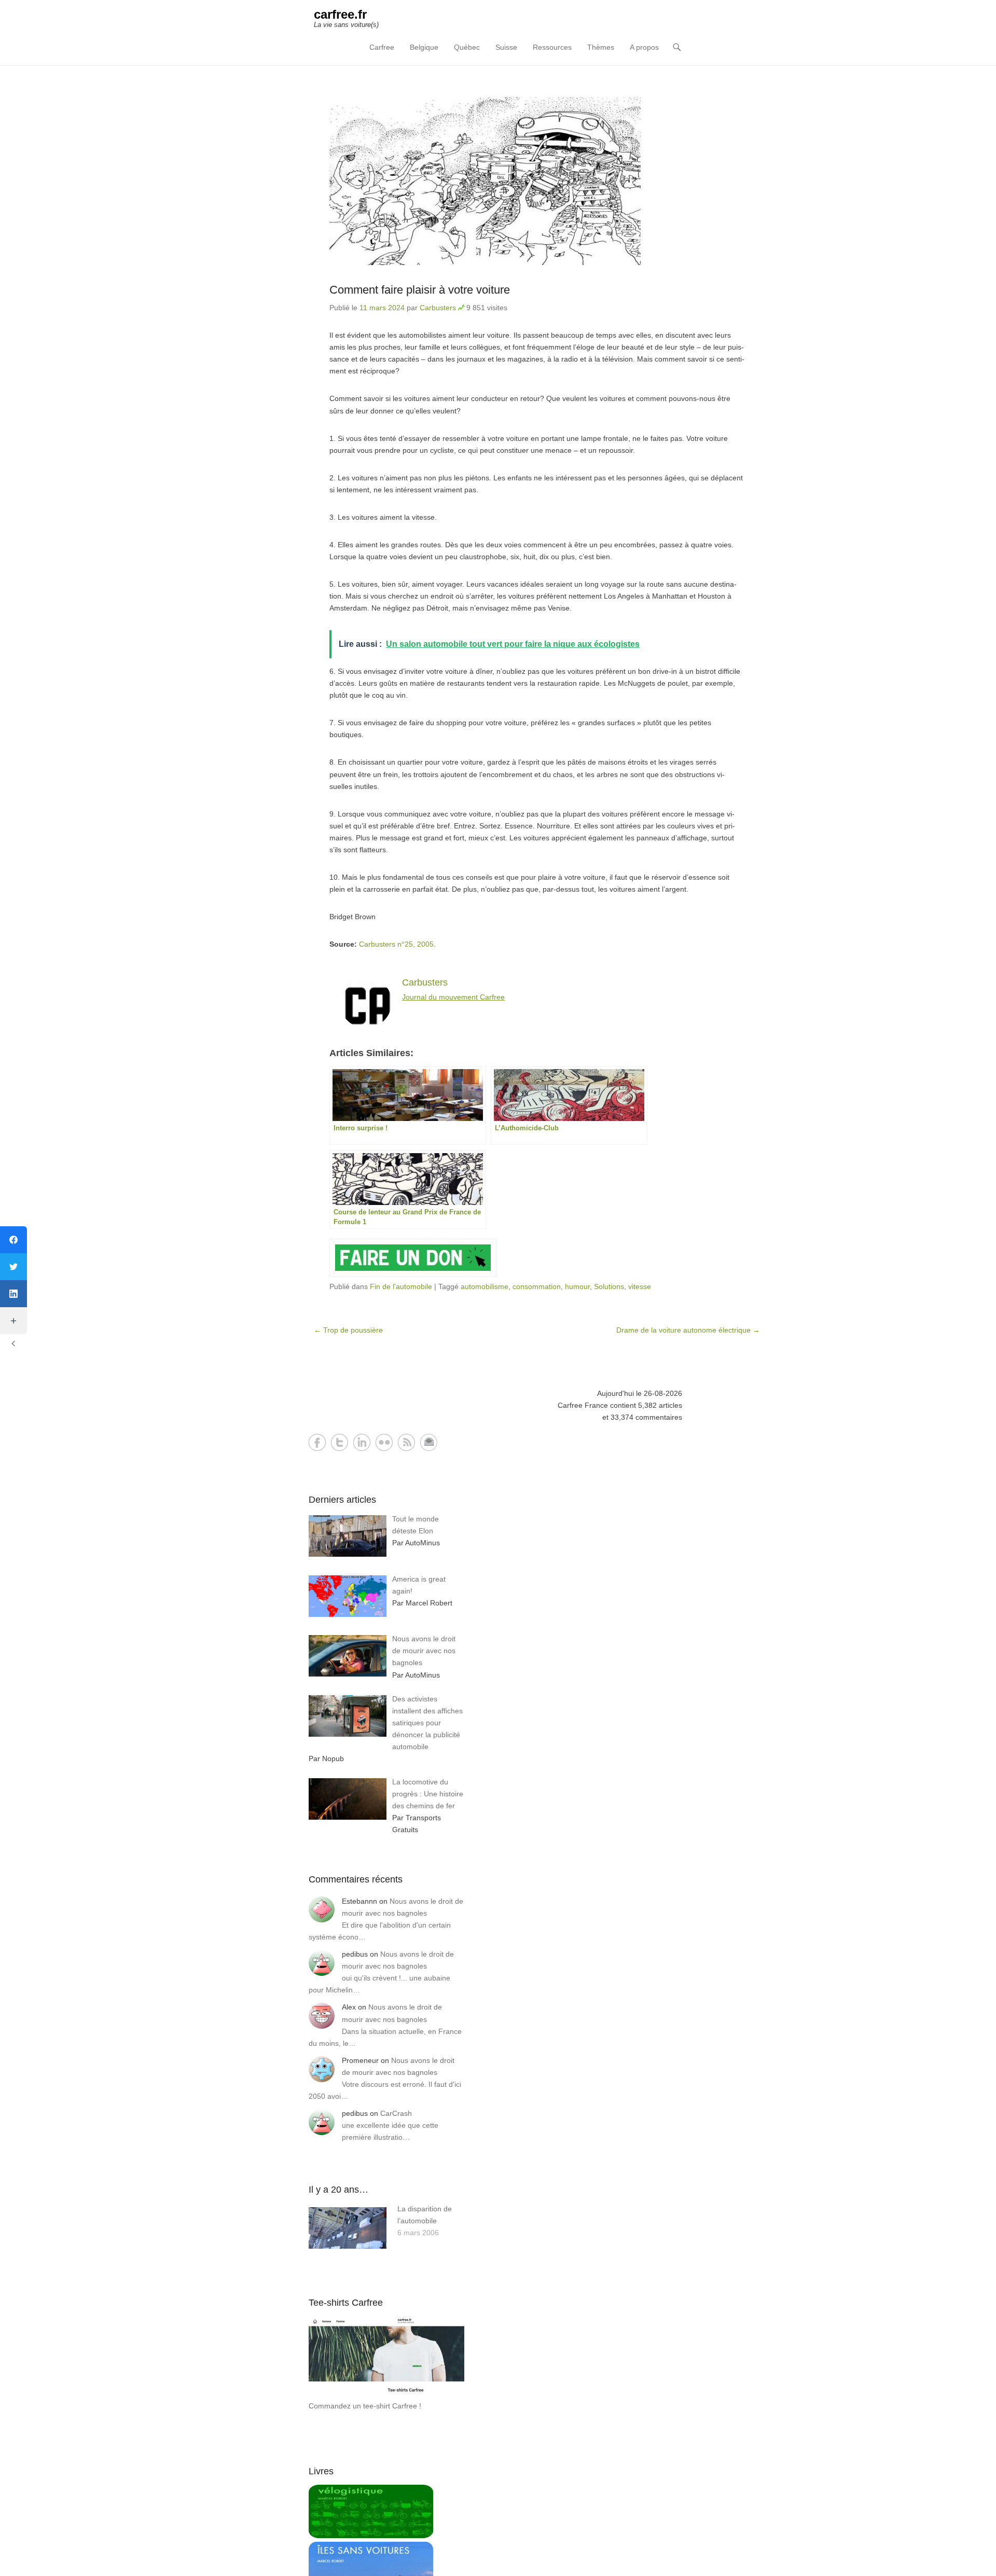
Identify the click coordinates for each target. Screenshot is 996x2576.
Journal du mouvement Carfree (453, 997)
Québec (467, 47)
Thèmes (601, 47)
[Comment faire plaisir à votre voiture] (537, 181)
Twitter (340, 1442)
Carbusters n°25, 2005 (396, 944)
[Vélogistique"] (371, 2536)
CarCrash (396, 2113)
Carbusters (438, 308)
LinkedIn (362, 1442)
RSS (406, 1442)
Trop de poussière (348, 1330)
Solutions (609, 1286)
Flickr (384, 1442)
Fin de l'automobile (401, 1286)
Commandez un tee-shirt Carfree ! (365, 2406)
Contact (429, 1442)
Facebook (317, 1442)
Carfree (382, 47)
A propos (644, 47)
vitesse (640, 1286)
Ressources (552, 47)
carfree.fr (340, 14)
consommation (537, 1286)
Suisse (506, 47)
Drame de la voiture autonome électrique (688, 1330)
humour (577, 1286)
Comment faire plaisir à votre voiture (420, 290)
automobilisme (485, 1286)
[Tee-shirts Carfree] (386, 2394)
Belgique (424, 47)
